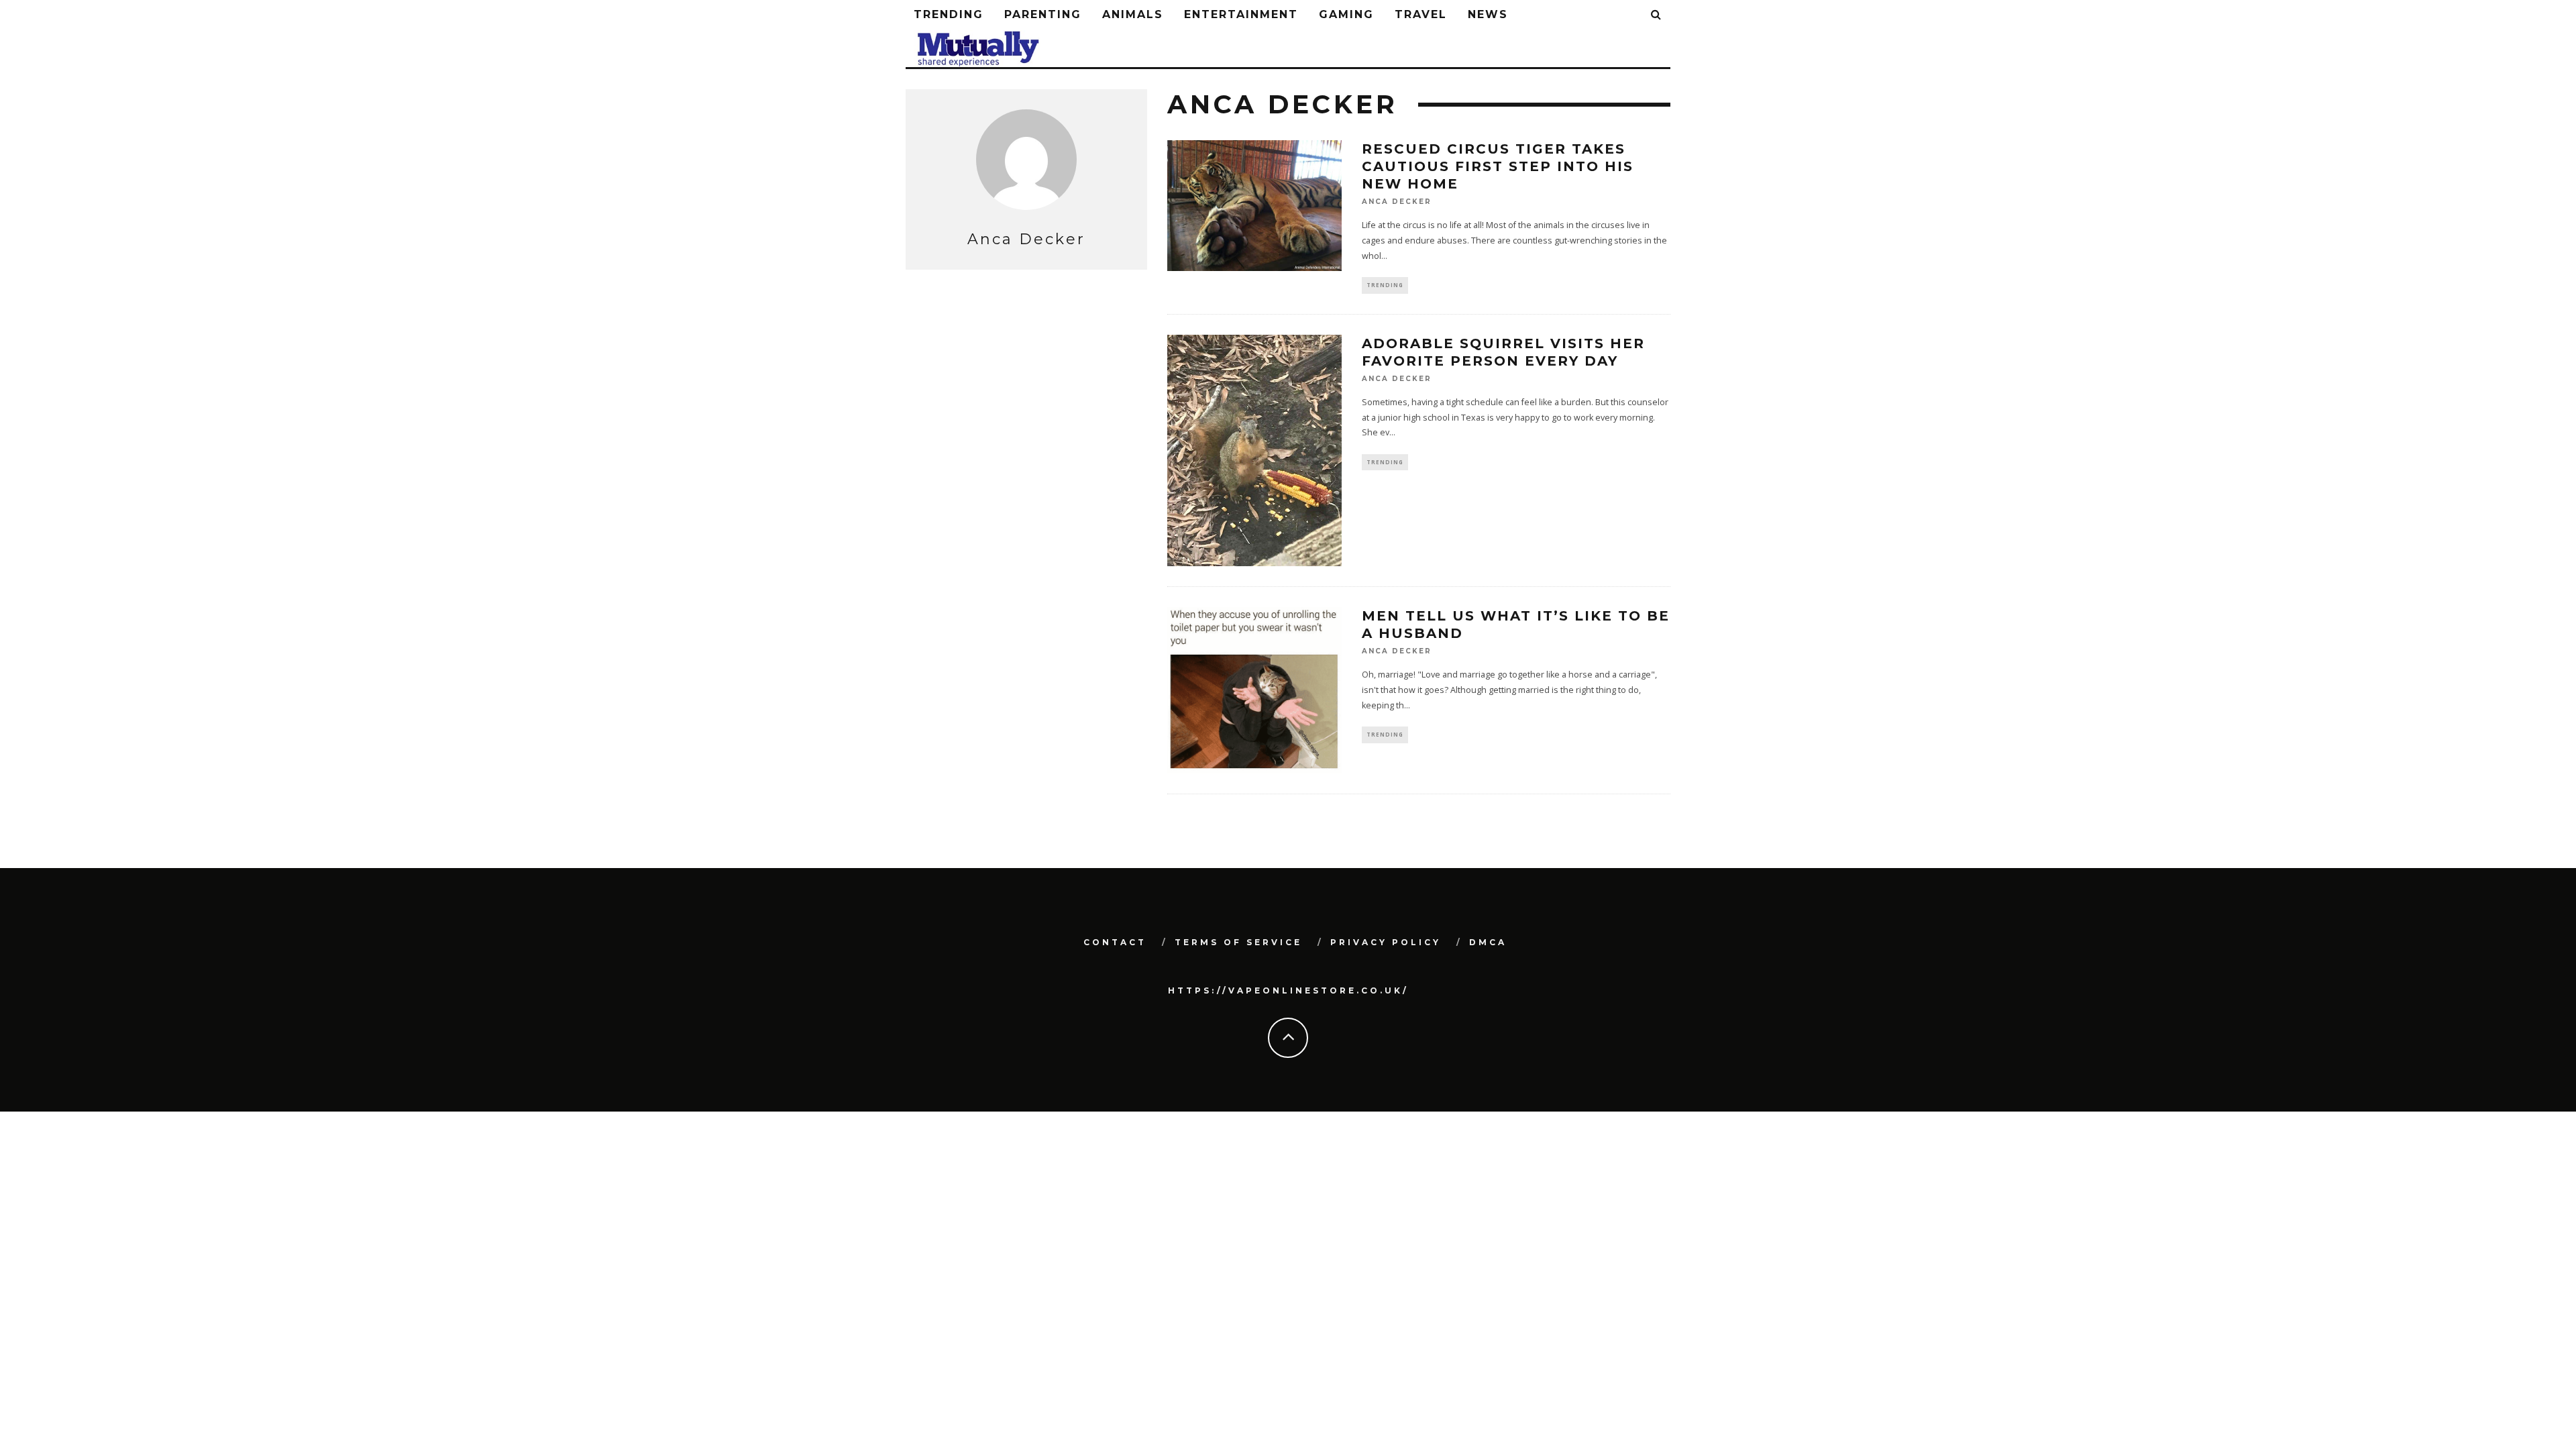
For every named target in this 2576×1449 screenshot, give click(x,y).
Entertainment (1241, 14)
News (1488, 14)
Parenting (1043, 14)
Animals (1133, 14)
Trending (949, 14)
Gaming (1346, 14)
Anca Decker (1397, 202)
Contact (1115, 942)
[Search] (1657, 15)
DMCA (1488, 942)
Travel (1421, 14)
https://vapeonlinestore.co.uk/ (1288, 990)
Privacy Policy (1386, 942)
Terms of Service (1238, 942)
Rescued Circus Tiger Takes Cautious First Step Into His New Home (1498, 166)
